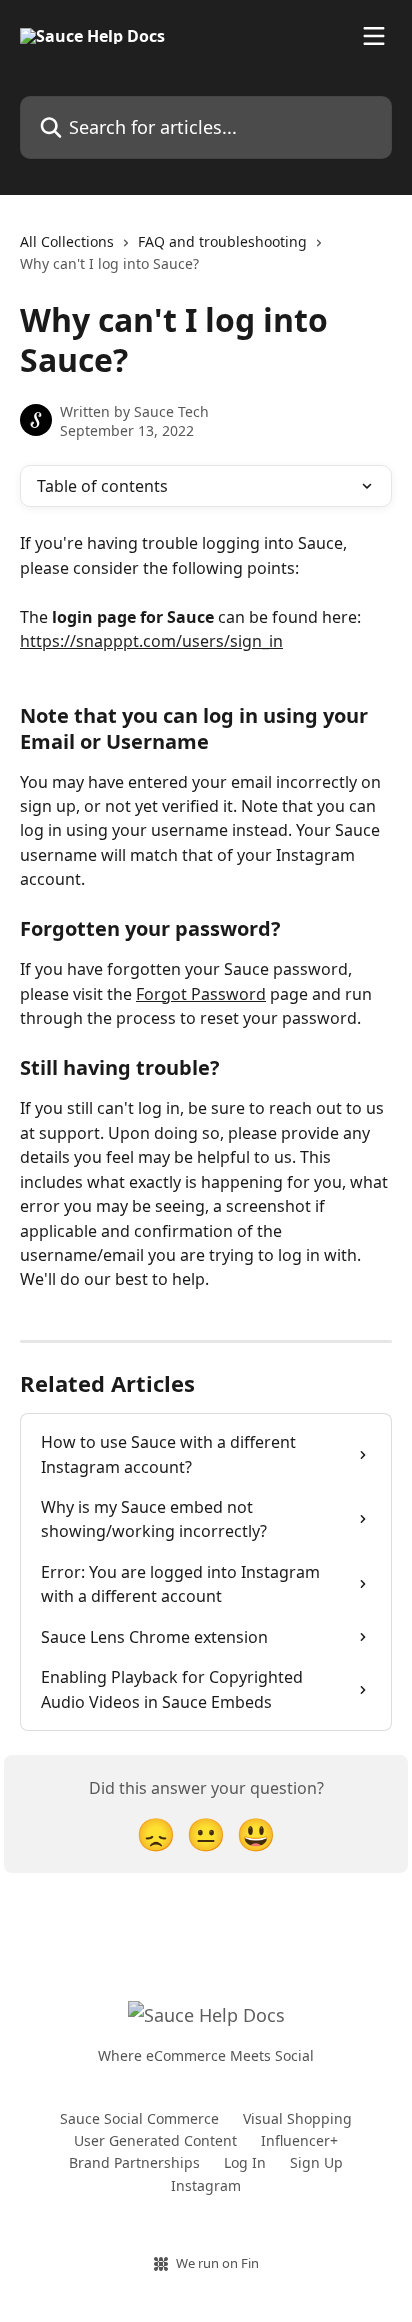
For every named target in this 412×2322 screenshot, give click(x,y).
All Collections (67, 241)
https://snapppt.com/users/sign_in (151, 641)
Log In (245, 2162)
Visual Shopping (297, 2118)
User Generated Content (155, 2140)
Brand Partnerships (134, 2162)
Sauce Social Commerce (139, 2118)
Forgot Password (201, 994)
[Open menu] (374, 36)
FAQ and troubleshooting (222, 241)
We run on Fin (217, 2263)
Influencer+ (299, 2140)
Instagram (206, 2185)
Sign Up (316, 2162)
